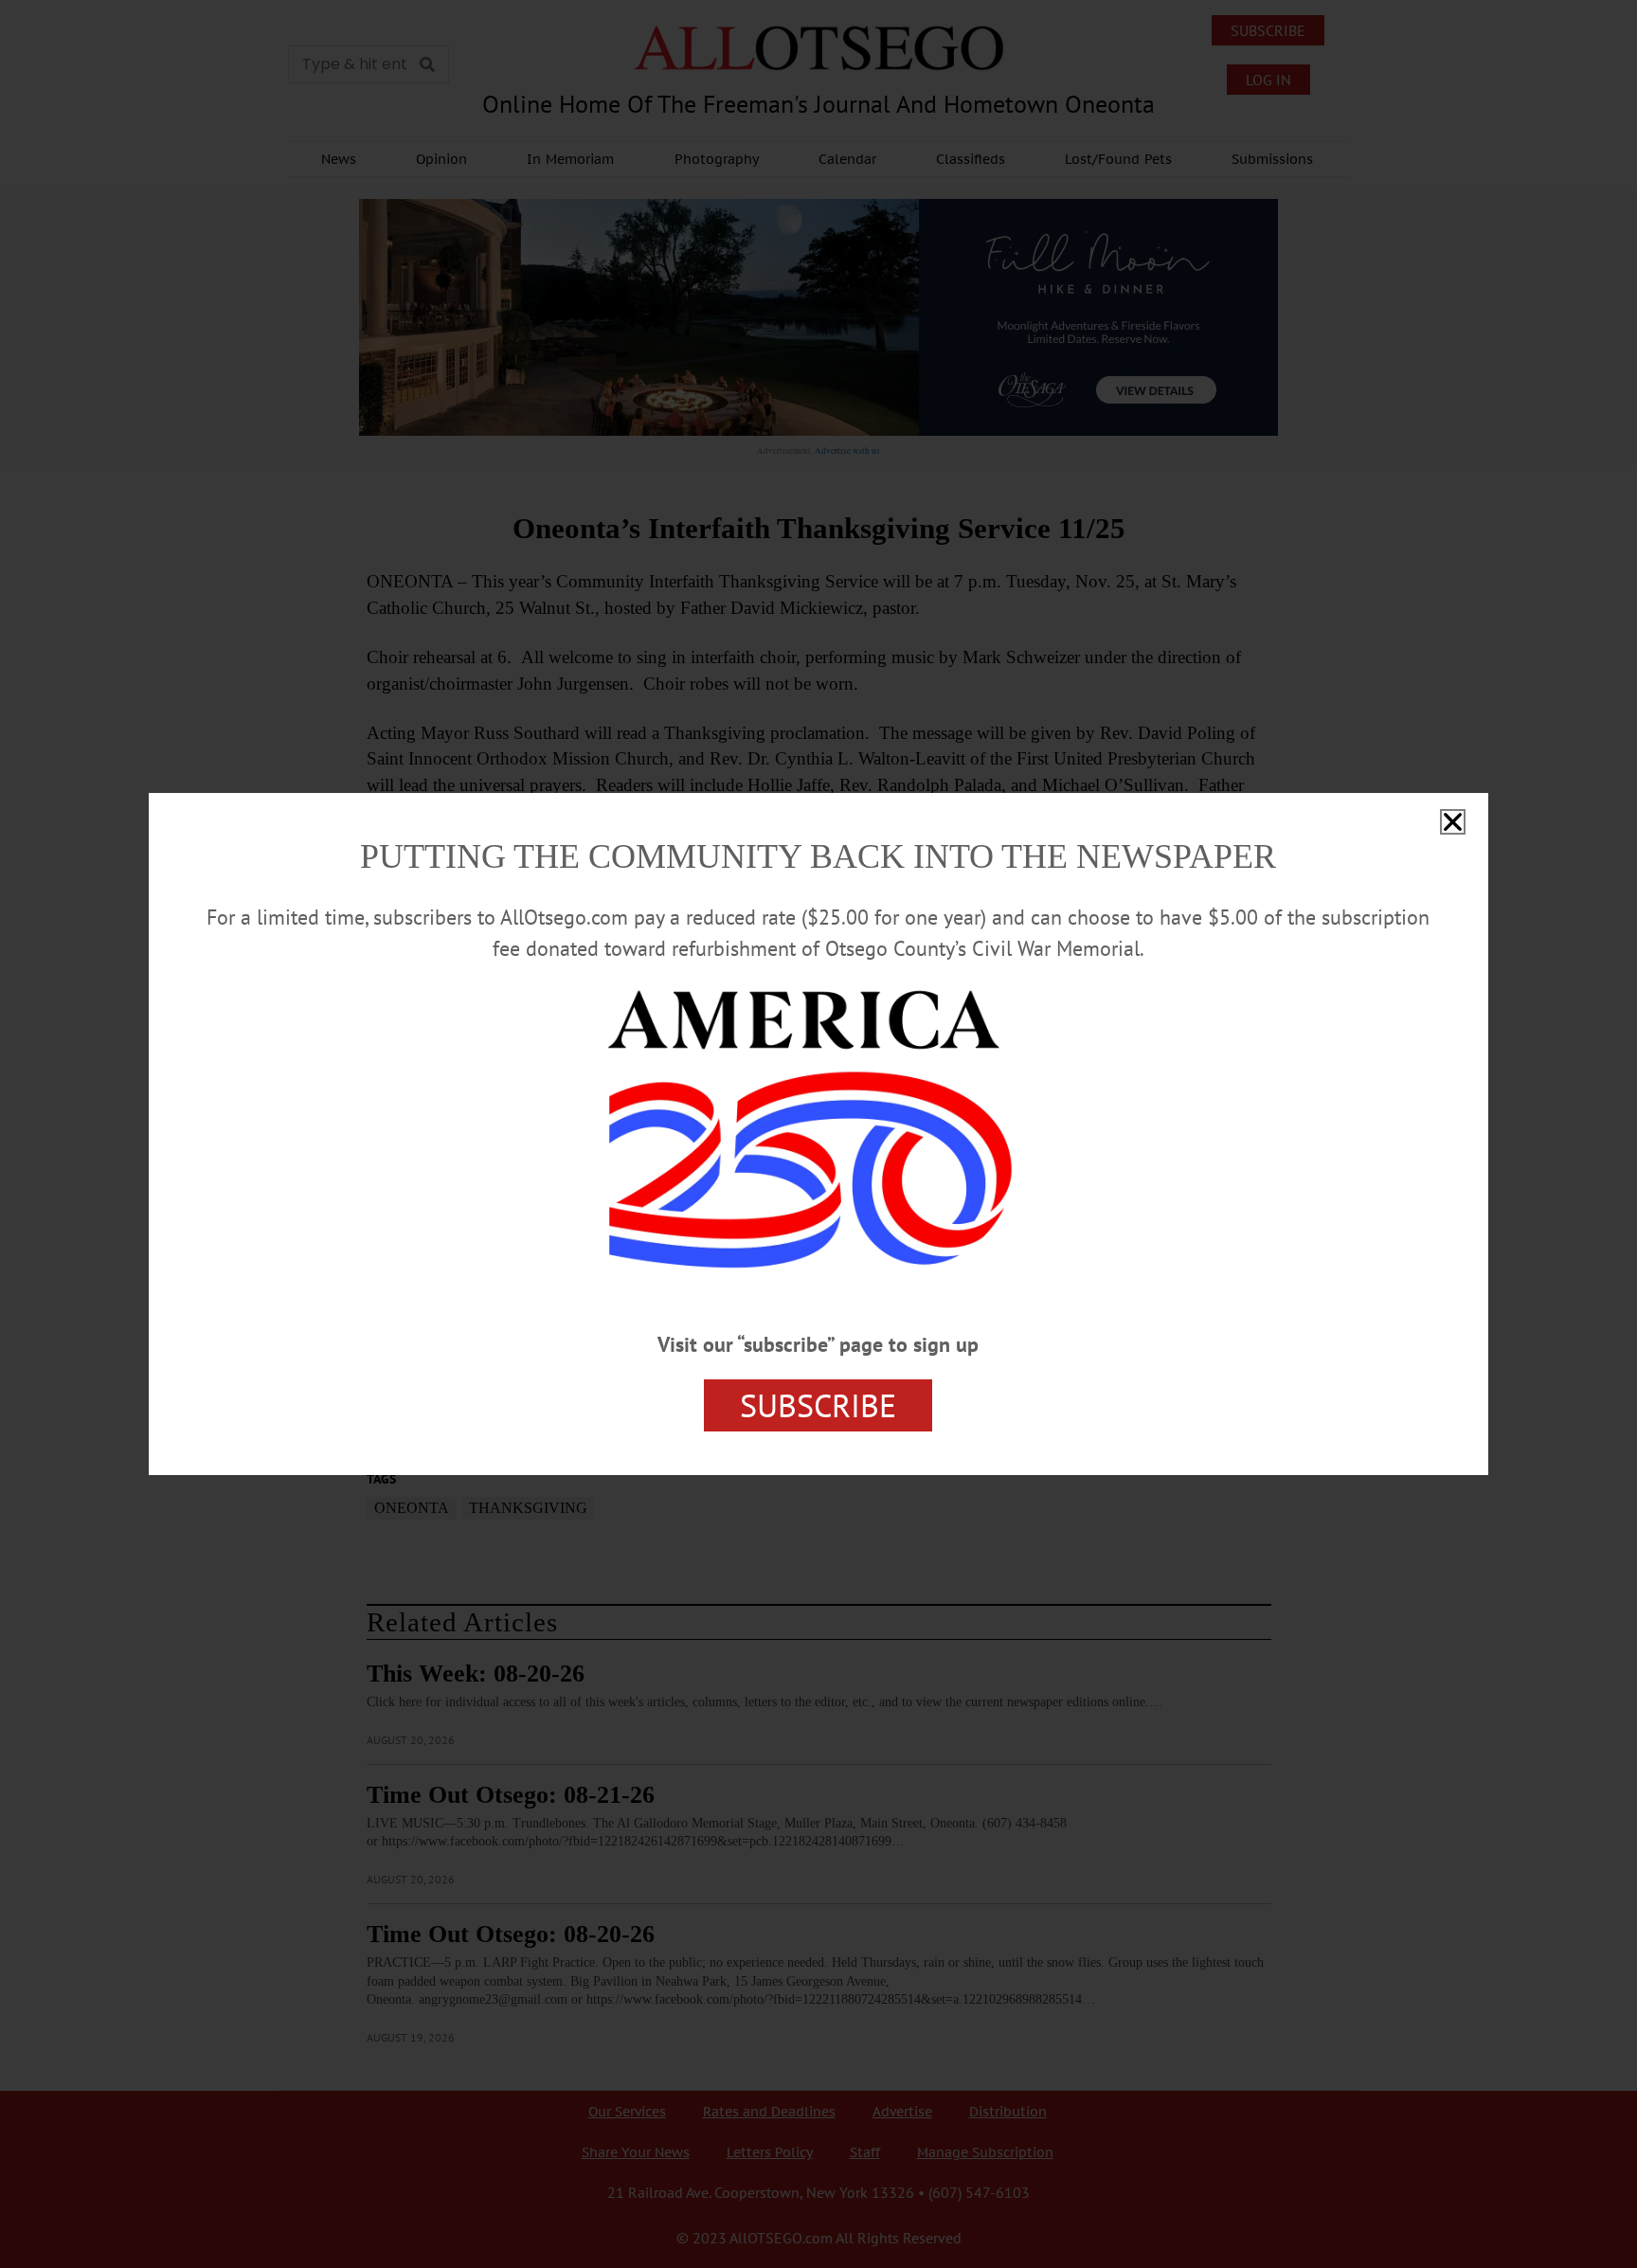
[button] (1453, 822)
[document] (818, 1134)
